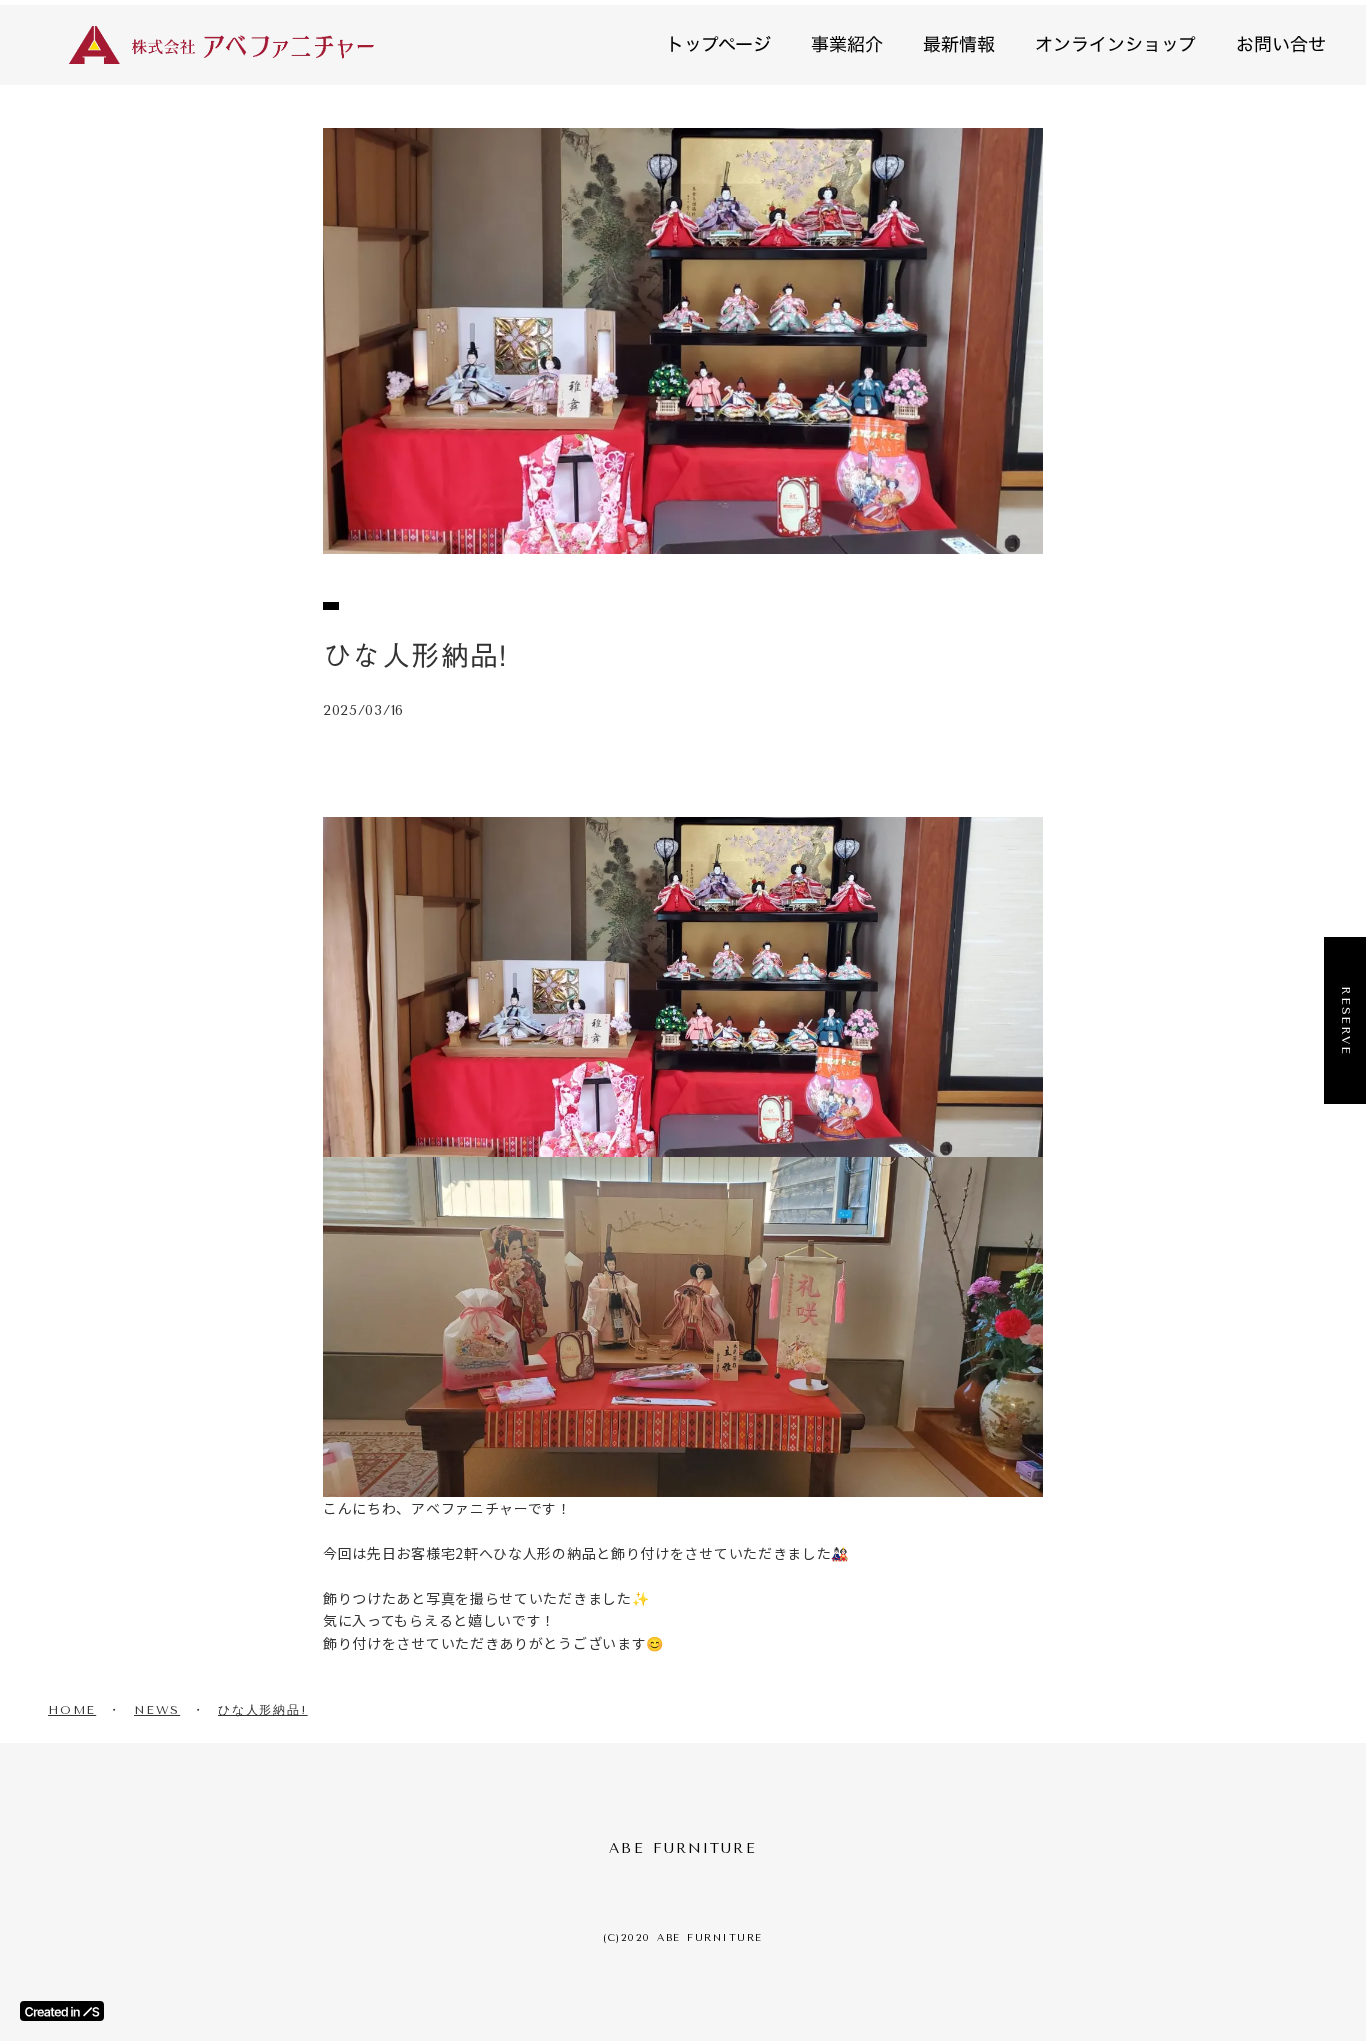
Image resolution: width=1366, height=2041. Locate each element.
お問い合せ (1281, 44)
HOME (72, 1710)
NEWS (157, 1710)
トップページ (718, 44)
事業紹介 (847, 44)
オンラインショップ (1115, 44)
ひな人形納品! (263, 1710)
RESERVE (1346, 1021)
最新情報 (959, 44)
